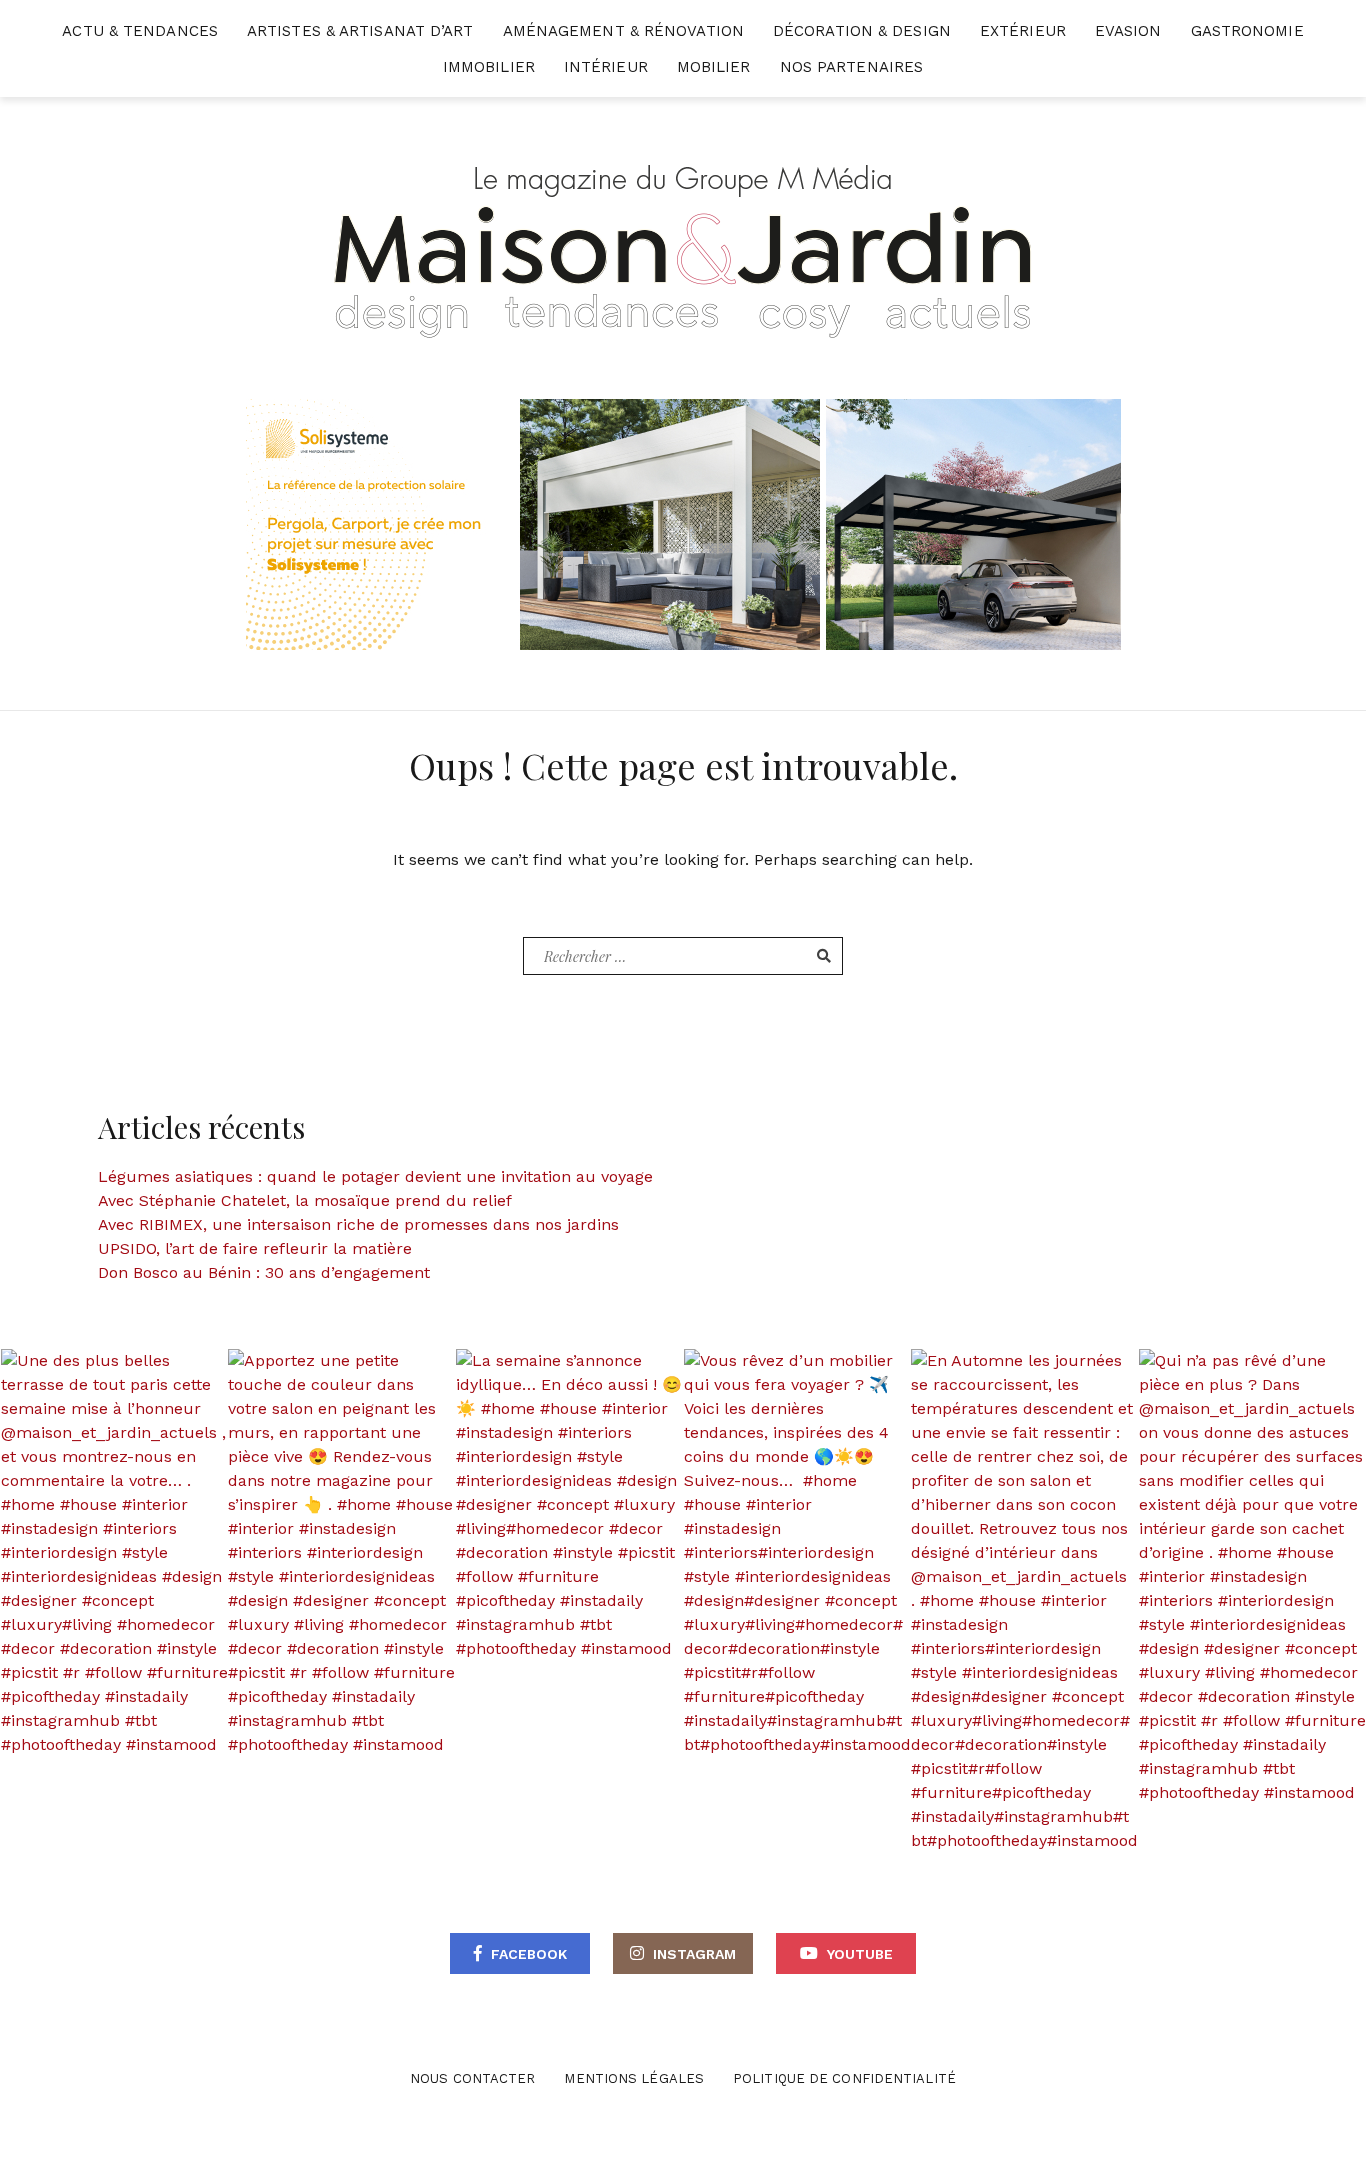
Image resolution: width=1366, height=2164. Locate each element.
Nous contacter (472, 2078)
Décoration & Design (862, 31)
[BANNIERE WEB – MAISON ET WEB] (683, 523)
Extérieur (1023, 31)
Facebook (529, 1954)
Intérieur (606, 67)
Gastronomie (1247, 31)
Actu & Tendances (140, 31)
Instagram (694, 1954)
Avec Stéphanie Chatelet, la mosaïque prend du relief (305, 1200)
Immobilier (489, 67)
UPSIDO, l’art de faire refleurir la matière (255, 1248)
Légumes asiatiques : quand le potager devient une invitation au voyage (375, 1176)
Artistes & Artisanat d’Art (360, 31)
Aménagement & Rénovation (623, 31)
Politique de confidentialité (844, 2078)
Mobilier (714, 67)
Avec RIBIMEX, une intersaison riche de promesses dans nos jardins (358, 1224)
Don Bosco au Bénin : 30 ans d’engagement (264, 1272)
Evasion (1128, 31)
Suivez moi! (125, 1553)
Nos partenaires (852, 67)
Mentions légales (634, 2078)
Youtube (860, 1954)
